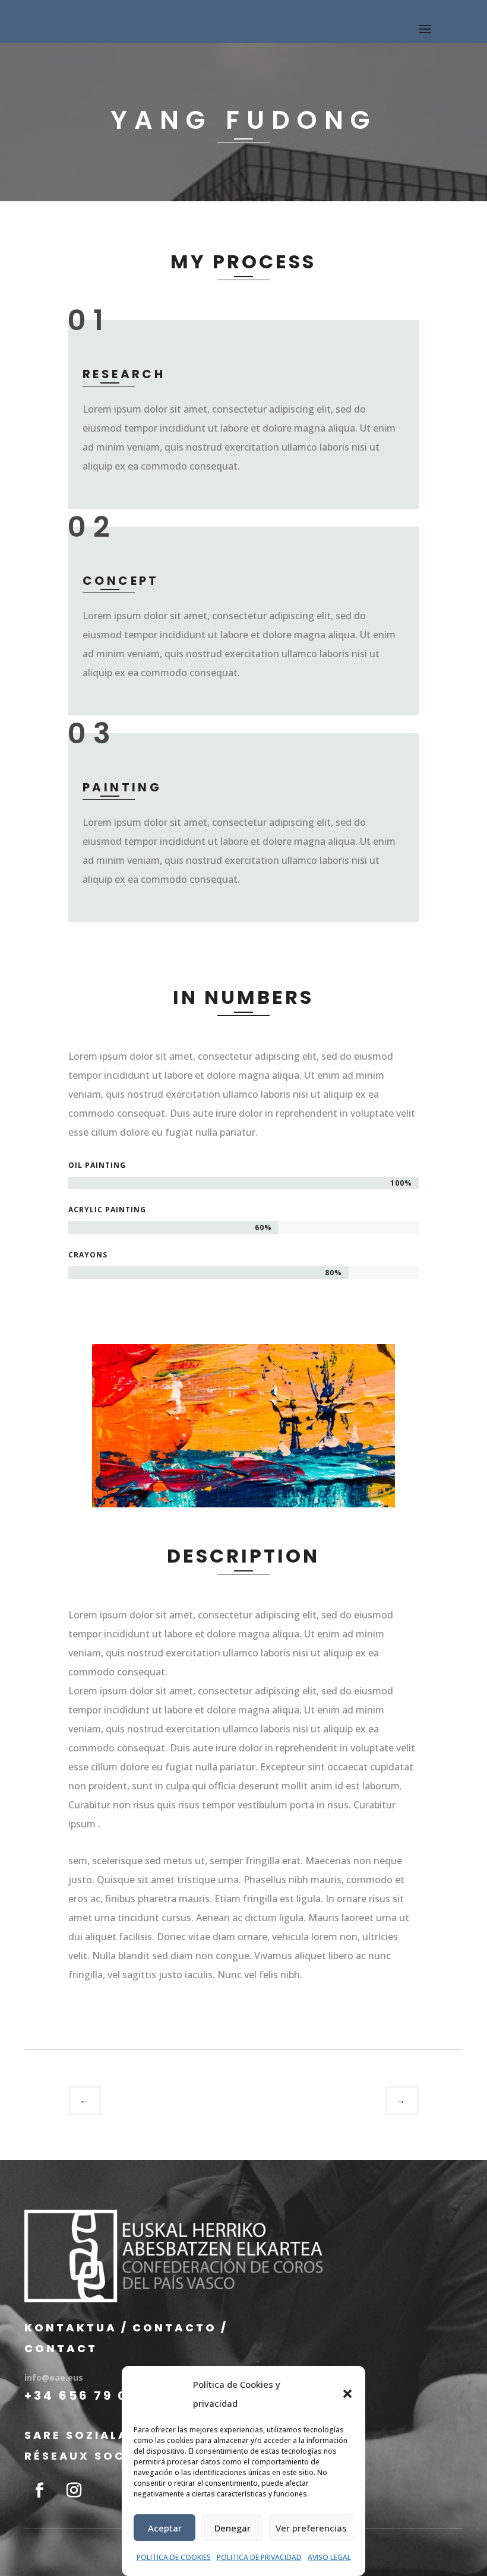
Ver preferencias (311, 2528)
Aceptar (165, 2528)
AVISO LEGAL (329, 2557)
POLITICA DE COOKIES (174, 2557)
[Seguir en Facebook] (39, 2491)
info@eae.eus (54, 2377)
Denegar (233, 2528)
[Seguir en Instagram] (74, 2491)
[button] (347, 2394)
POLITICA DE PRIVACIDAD (259, 2557)
